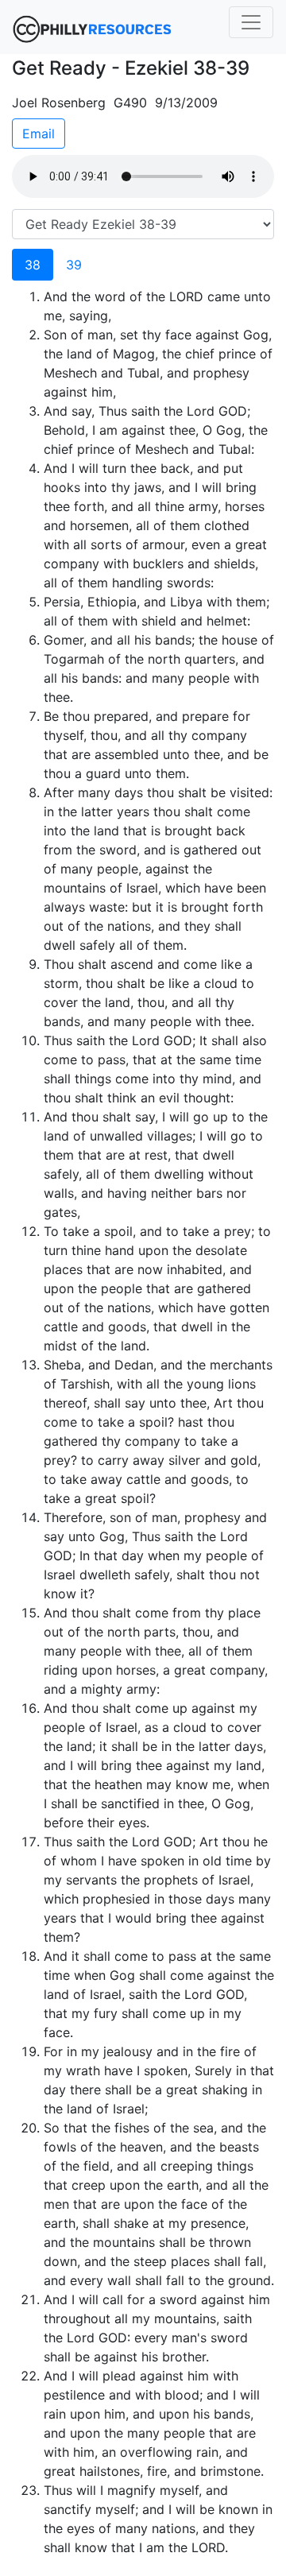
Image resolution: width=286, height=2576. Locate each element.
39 (74, 265)
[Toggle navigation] (251, 22)
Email (39, 134)
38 (33, 265)
